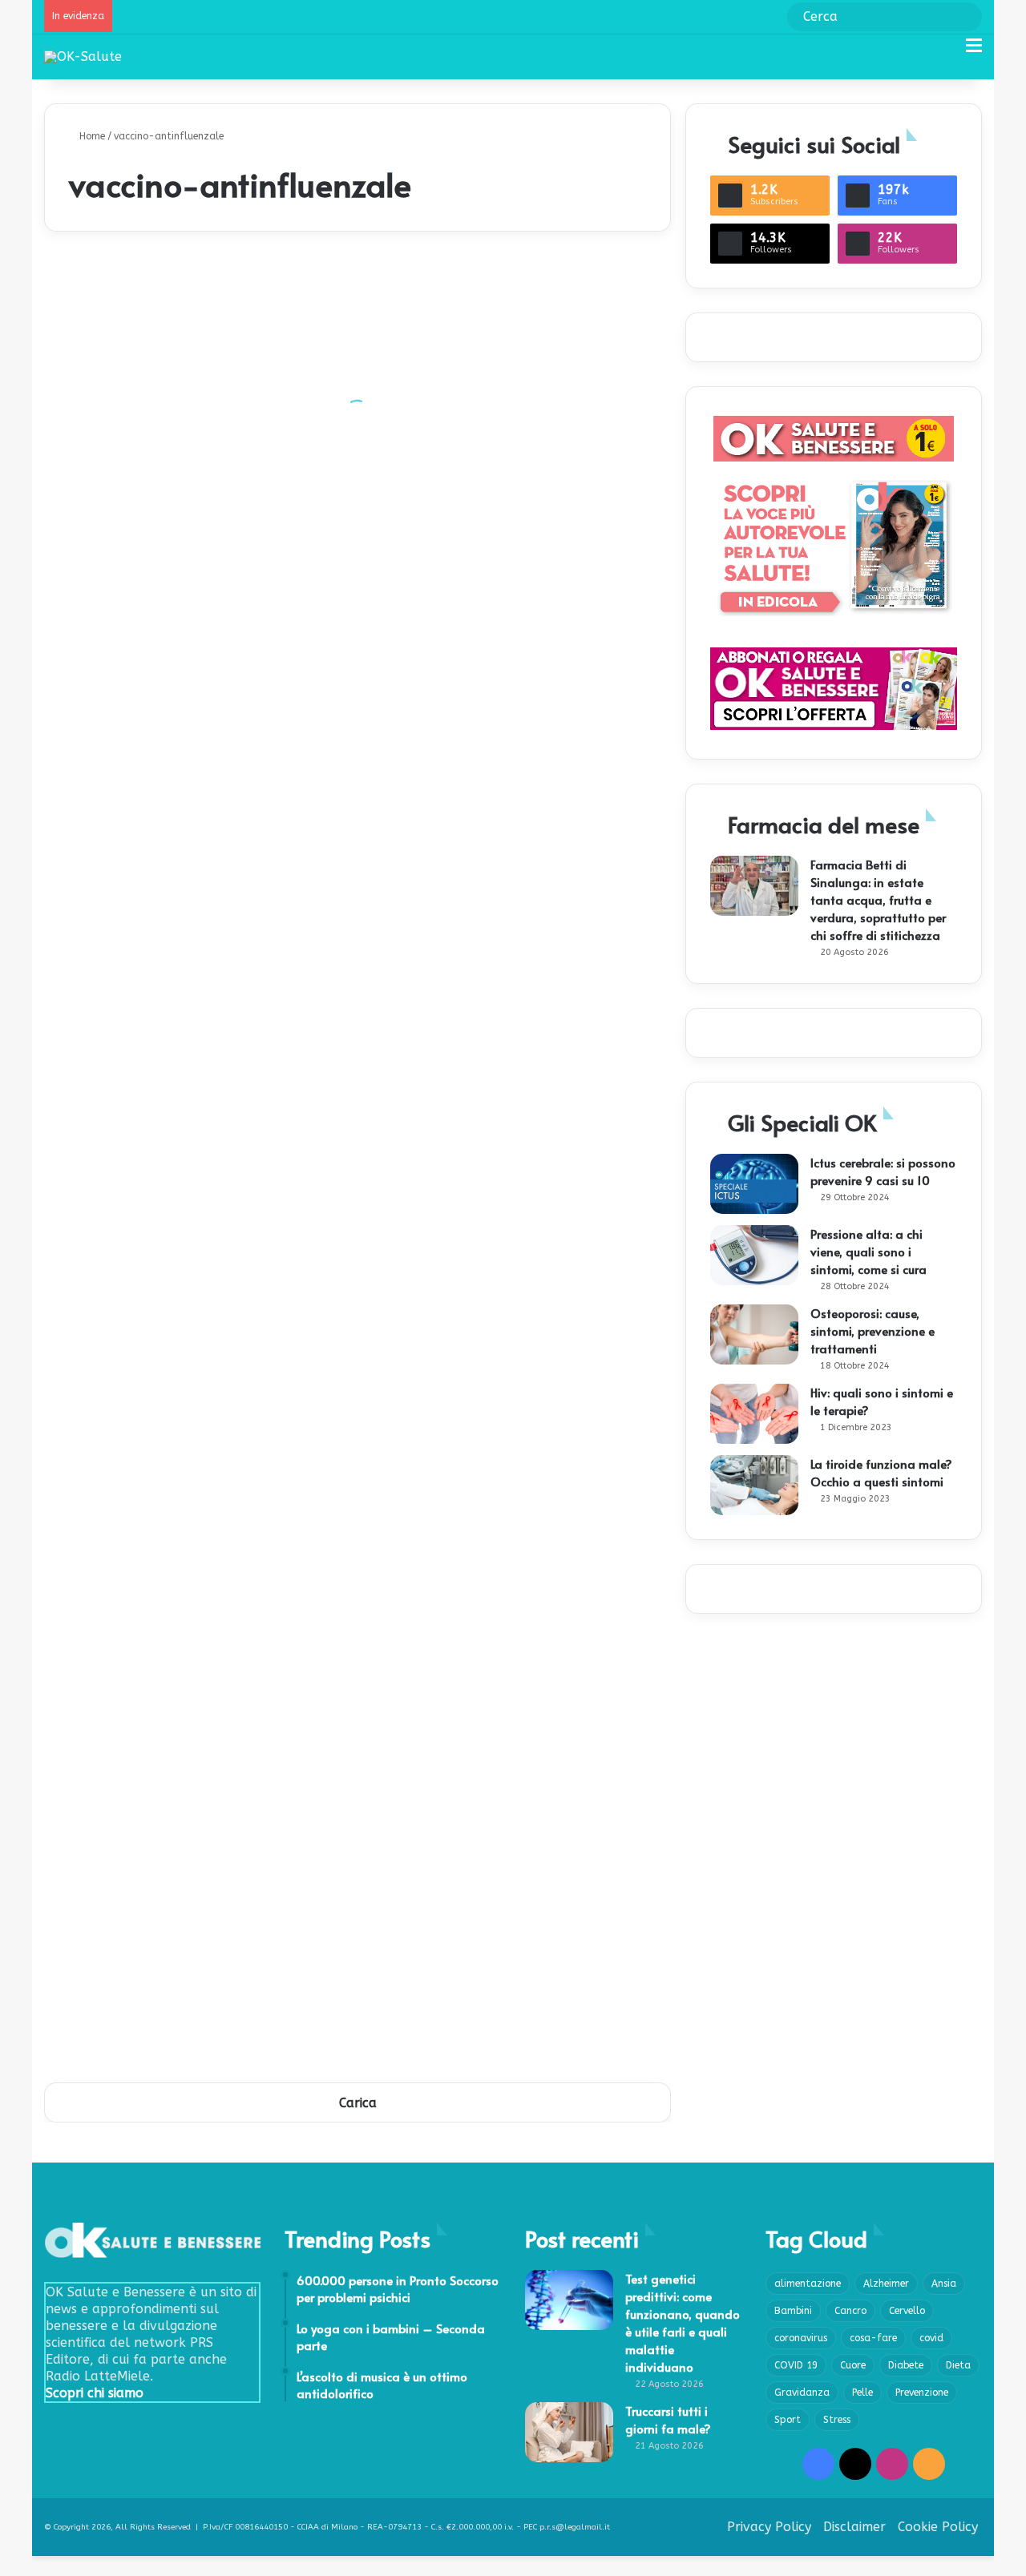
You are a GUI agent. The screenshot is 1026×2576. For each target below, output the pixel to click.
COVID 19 (796, 2365)
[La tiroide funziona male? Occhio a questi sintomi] (754, 1485)
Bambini (793, 2311)
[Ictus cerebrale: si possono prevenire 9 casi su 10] (754, 1184)
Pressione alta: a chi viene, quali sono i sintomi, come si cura (868, 1251)
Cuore (853, 2365)
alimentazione (808, 2284)
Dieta (958, 2365)
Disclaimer (854, 2527)
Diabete (906, 2365)
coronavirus (801, 2338)
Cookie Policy (938, 2527)
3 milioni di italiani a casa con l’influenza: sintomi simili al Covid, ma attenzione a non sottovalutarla (514, 1643)
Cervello (907, 2311)
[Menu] (974, 52)
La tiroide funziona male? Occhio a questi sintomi (881, 1472)
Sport (788, 2420)
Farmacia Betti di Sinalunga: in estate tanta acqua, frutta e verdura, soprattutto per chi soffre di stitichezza (878, 899)
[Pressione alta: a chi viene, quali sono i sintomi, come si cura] (754, 1255)
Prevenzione (922, 2393)
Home (91, 136)
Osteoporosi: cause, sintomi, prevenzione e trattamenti (873, 1330)
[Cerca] (946, 52)
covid (931, 2338)
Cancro (850, 2311)
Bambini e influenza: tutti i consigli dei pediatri (508, 585)
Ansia (944, 2284)
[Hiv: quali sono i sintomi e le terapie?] (754, 1414)
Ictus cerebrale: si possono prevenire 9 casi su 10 (883, 1171)
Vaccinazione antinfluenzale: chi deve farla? (499, 1427)
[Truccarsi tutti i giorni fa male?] (569, 2432)
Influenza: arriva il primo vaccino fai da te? (495, 1186)
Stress (837, 2420)
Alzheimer (886, 2284)
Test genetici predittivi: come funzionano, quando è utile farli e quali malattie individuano (683, 2322)
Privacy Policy (769, 2527)
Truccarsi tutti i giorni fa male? (668, 2419)
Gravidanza (802, 2393)
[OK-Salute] (83, 56)
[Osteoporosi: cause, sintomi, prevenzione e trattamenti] (754, 1334)
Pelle (862, 2393)
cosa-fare (873, 2338)
